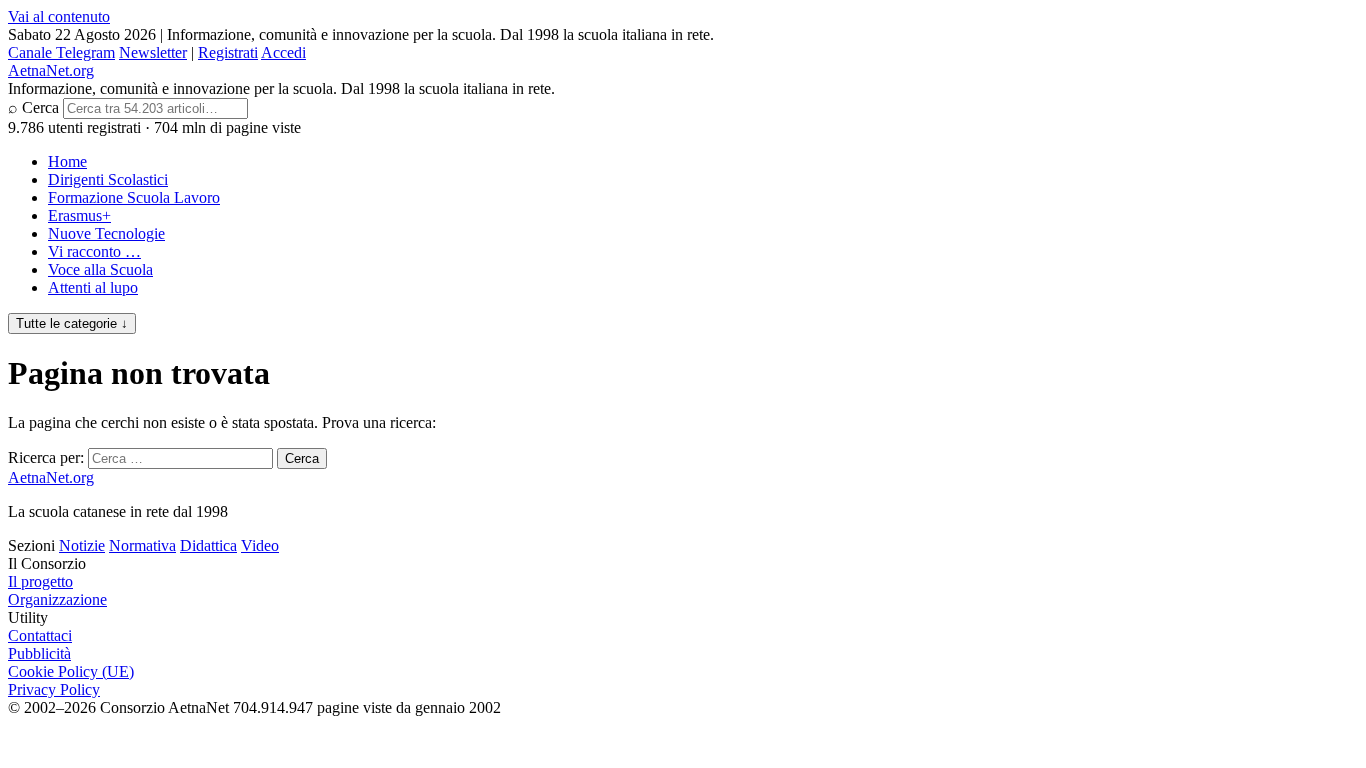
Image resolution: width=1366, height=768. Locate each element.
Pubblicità (39, 653)
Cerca (40, 107)
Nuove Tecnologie (106, 233)
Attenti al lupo (93, 287)
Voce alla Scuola (100, 269)
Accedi (283, 52)
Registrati (228, 52)
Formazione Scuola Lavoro (134, 197)
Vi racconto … (94, 251)
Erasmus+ (79, 215)
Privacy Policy (54, 689)
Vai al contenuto (59, 16)
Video (260, 545)
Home (67, 161)
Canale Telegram (61, 52)
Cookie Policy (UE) (71, 671)
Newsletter (153, 52)
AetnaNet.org (51, 70)
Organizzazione (57, 599)
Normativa (142, 545)
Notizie (82, 545)
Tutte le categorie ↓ (72, 323)
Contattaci (40, 635)
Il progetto (40, 581)
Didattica (208, 545)
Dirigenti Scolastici (108, 179)
